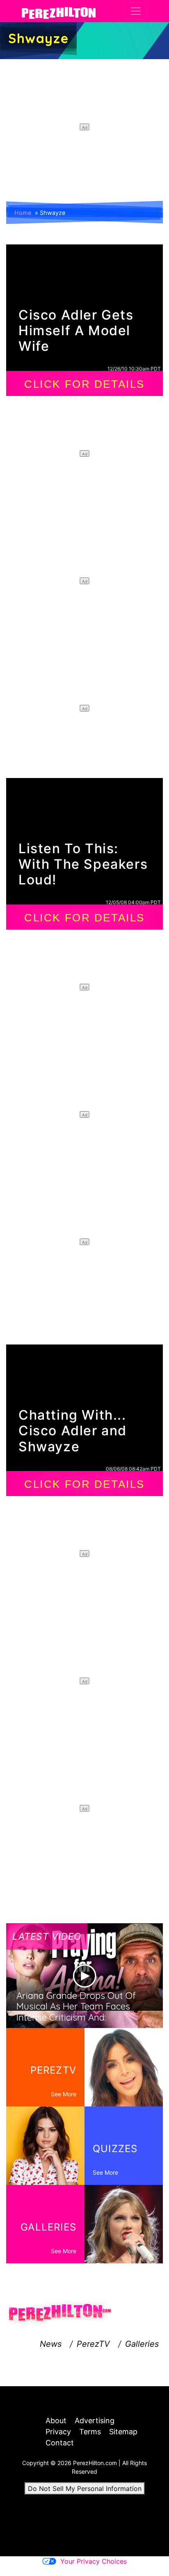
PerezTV (93, 2344)
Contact (60, 2443)
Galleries (142, 2344)
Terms (90, 2432)
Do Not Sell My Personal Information (85, 2489)
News (51, 2344)
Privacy (58, 2432)
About (56, 2421)
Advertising (95, 2421)
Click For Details (84, 384)
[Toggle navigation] (136, 11)
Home (23, 213)
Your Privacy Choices (94, 2561)
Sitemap (123, 2432)
